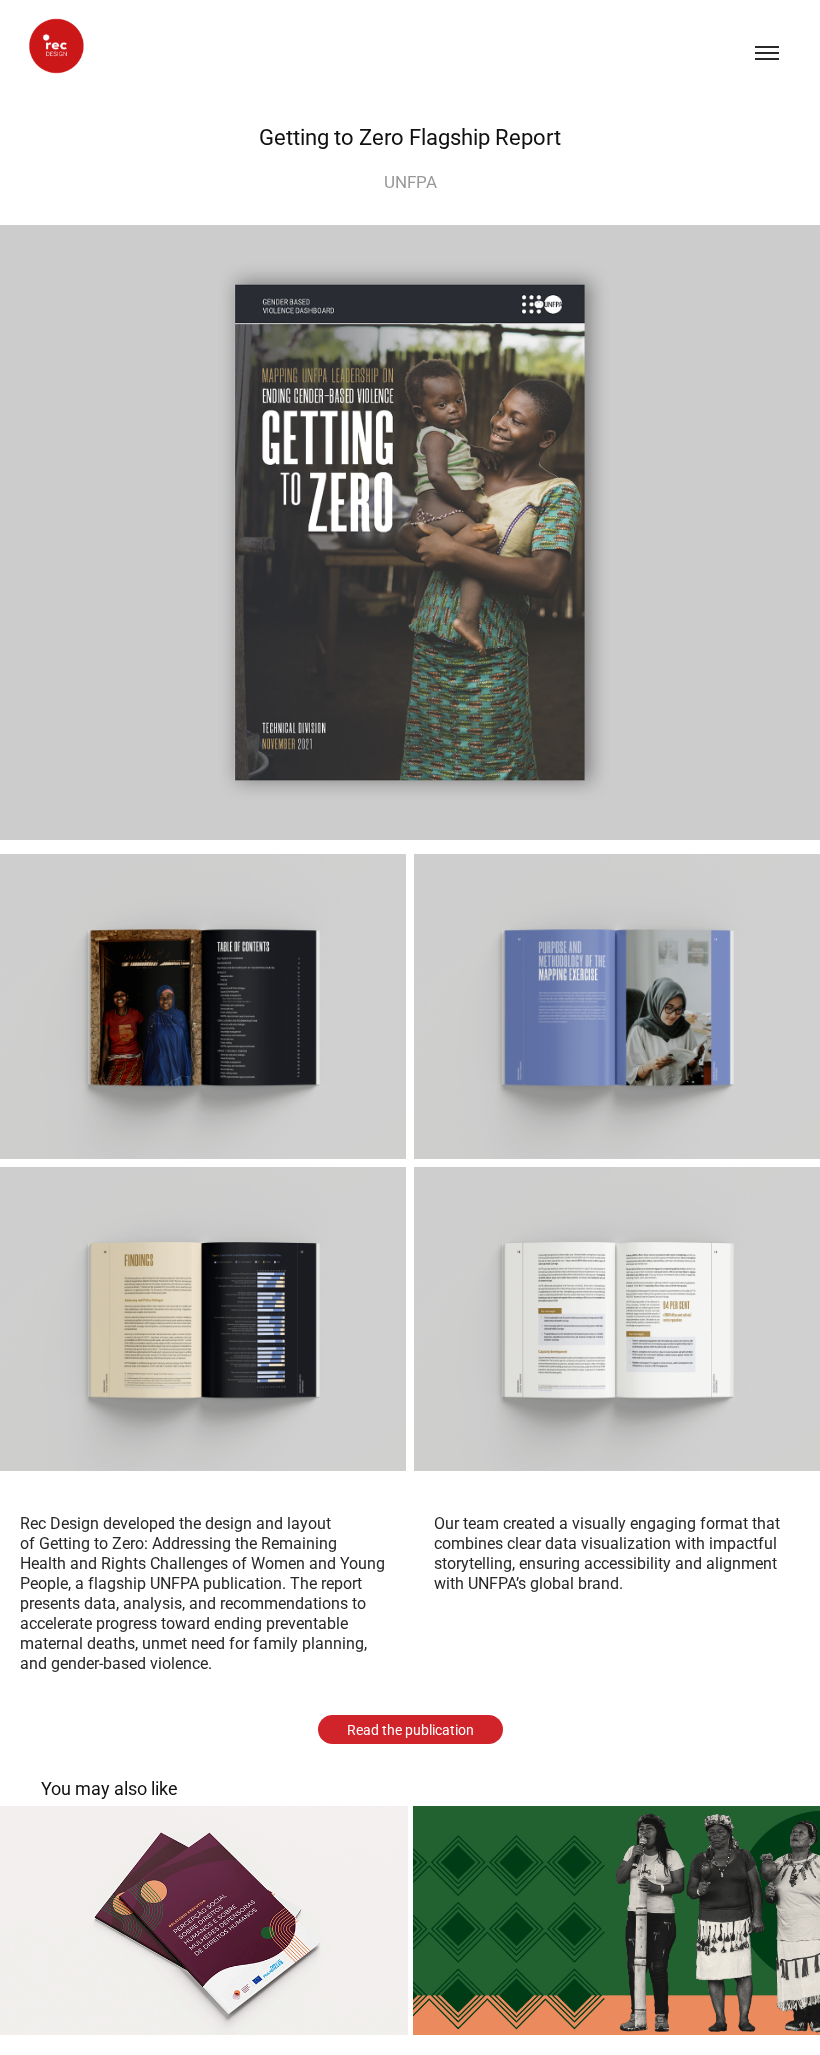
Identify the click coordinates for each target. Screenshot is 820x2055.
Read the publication (410, 1729)
